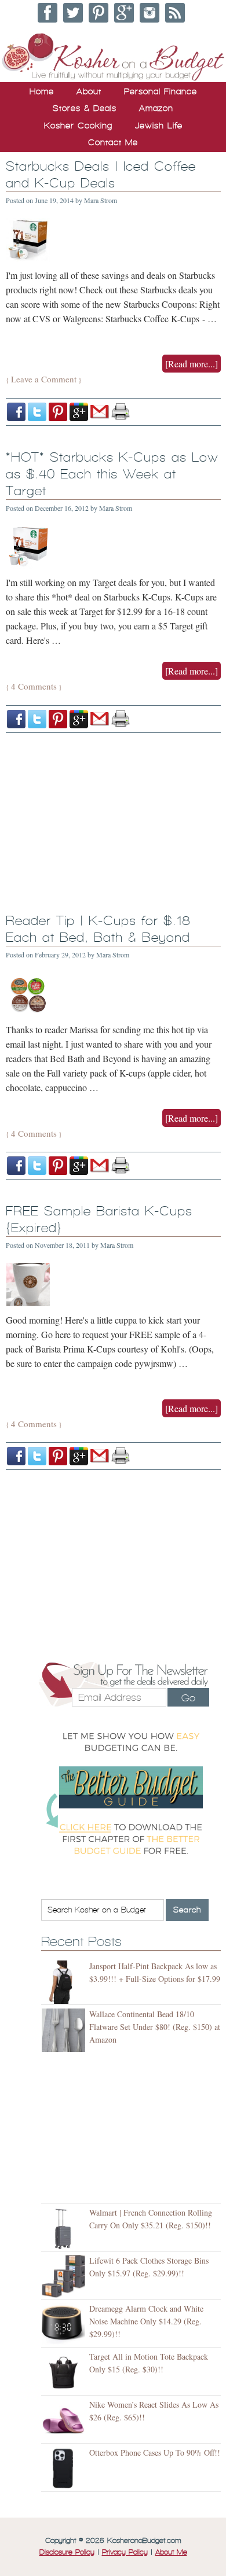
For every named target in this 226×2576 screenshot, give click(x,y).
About (89, 91)
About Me (171, 2552)
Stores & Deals (85, 108)
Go (188, 1698)
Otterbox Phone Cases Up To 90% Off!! (155, 2452)
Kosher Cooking (78, 126)
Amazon (156, 108)
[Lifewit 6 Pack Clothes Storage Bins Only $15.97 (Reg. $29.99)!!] (65, 2277)
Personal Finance (161, 91)
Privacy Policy (125, 2552)
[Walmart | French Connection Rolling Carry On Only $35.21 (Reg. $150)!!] (65, 2229)
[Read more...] (192, 364)
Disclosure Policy (67, 2552)
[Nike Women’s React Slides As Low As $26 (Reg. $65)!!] (65, 2421)
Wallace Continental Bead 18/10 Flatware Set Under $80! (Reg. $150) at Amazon (155, 2027)
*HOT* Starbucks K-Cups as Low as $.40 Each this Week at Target (112, 474)
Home (42, 91)
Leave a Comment (44, 379)
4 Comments (34, 686)
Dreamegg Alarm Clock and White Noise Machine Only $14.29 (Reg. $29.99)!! (146, 2321)
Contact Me (113, 142)
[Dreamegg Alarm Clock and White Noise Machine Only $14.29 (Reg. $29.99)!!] (65, 2325)
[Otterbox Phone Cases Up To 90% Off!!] (65, 2469)
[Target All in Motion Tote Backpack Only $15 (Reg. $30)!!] (65, 2373)
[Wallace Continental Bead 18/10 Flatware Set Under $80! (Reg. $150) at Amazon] (65, 2030)
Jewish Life (159, 126)
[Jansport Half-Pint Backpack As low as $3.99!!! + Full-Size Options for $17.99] (65, 1982)
